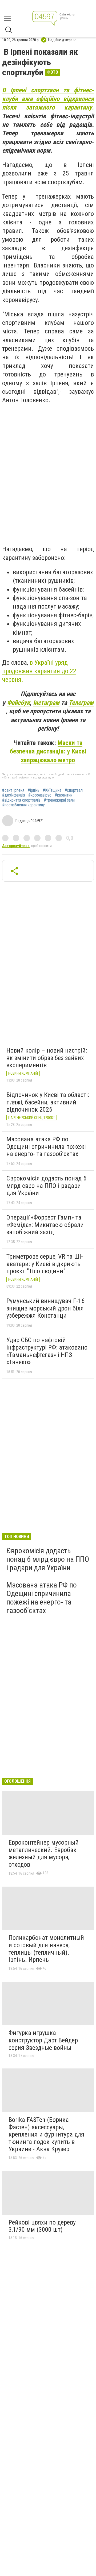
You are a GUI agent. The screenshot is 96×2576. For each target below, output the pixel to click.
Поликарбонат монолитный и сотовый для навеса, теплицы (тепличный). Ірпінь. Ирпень (46, 1949)
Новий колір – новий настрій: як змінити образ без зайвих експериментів (47, 1058)
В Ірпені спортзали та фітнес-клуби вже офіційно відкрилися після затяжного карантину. (48, 99)
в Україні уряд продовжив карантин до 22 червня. (39, 671)
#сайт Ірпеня (13, 790)
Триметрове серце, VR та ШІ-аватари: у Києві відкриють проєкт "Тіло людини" (45, 1264)
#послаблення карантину (23, 805)
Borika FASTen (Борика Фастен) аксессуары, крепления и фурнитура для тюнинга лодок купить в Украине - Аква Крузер (46, 2134)
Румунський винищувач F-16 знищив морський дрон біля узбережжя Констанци (45, 1308)
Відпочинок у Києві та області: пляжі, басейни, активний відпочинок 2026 (48, 1102)
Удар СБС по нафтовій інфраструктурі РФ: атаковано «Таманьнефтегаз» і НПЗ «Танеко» (47, 1351)
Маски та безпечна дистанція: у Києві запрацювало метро (48, 751)
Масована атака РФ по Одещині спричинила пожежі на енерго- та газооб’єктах (46, 1147)
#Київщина (52, 790)
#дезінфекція (14, 795)
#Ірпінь (33, 790)
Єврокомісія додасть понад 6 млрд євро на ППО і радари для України (46, 1186)
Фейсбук (18, 703)
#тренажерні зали (59, 800)
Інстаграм (46, 703)
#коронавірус (40, 795)
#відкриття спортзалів (21, 800)
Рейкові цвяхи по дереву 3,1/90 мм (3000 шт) (42, 2226)
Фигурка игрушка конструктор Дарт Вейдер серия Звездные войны (43, 2040)
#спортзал (74, 790)
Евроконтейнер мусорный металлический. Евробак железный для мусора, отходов (44, 1854)
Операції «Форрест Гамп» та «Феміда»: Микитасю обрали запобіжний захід (45, 1225)
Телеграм (81, 703)
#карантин (63, 795)
